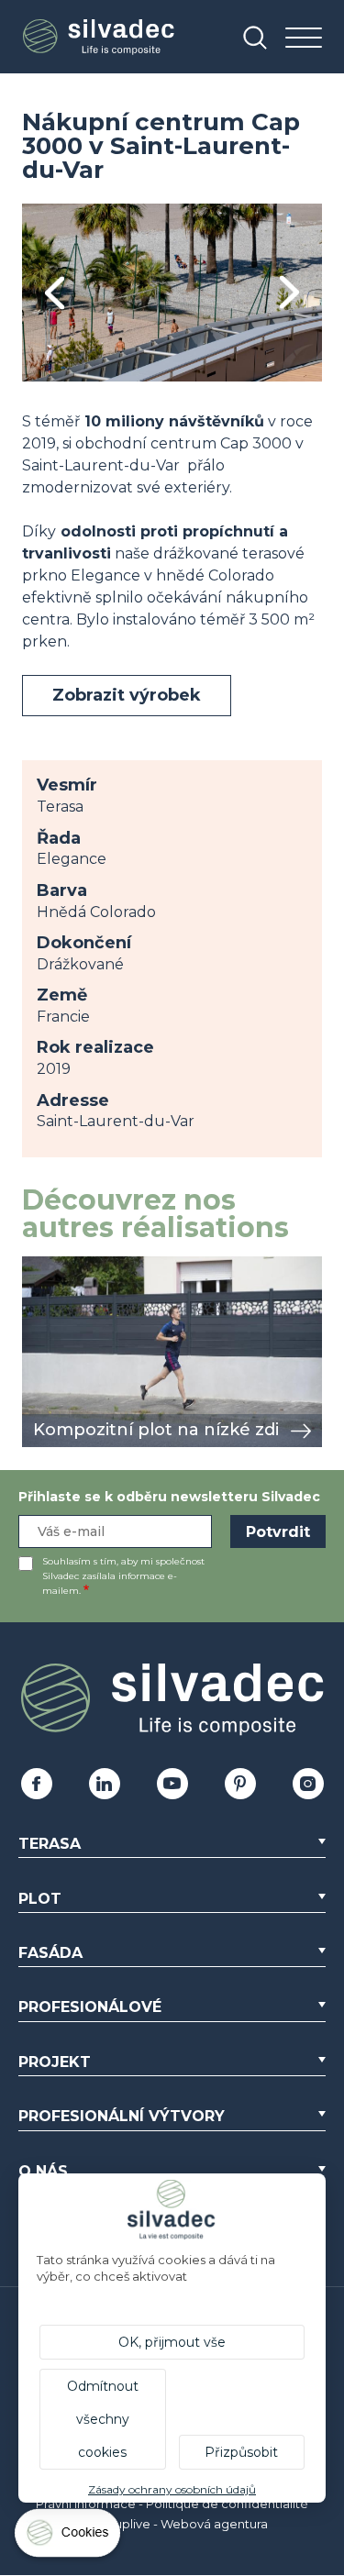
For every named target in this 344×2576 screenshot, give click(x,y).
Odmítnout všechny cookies (103, 2419)
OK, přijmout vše (172, 2342)
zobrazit (51, 1266)
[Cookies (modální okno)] (69, 2537)
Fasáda (50, 1953)
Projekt (55, 2062)
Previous (55, 293)
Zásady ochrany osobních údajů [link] (172, 2489)
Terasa (50, 1844)
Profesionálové (90, 2007)
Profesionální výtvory (122, 2116)
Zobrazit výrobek (127, 695)
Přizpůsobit (241, 2452)
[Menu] (304, 39)
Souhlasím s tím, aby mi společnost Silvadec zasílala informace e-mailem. (123, 1576)
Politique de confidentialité (227, 2504)
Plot (40, 1899)
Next (289, 293)
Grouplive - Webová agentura (180, 2524)
